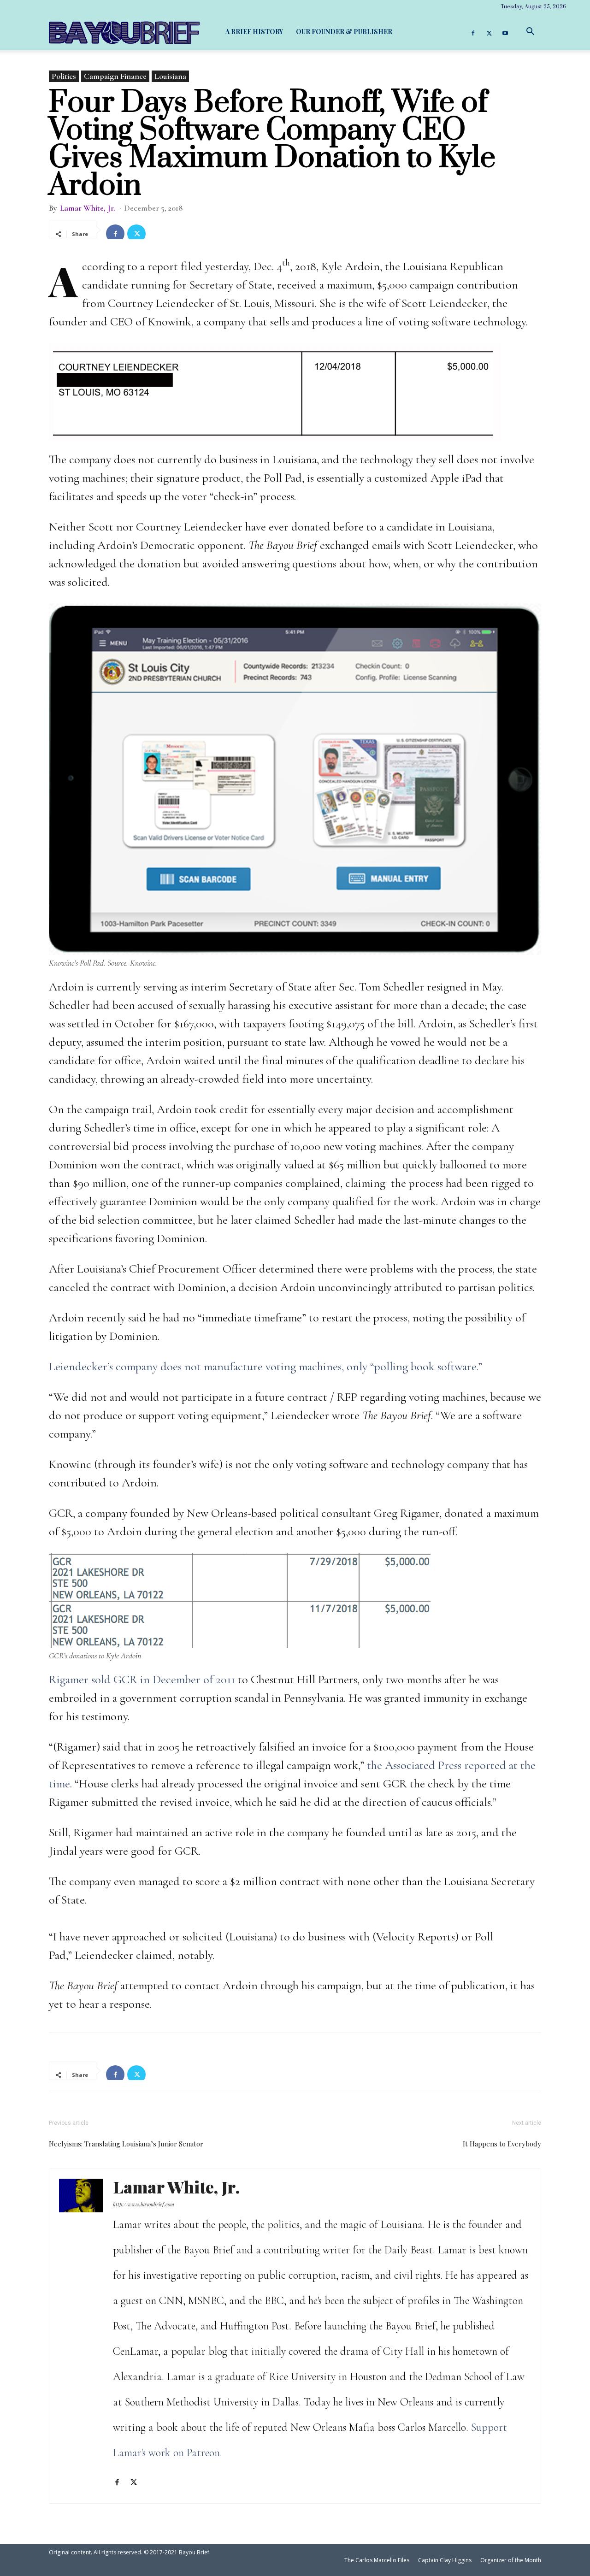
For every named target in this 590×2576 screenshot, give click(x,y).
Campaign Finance (115, 76)
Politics (64, 76)
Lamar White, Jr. (88, 208)
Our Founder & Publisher (344, 32)
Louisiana (170, 76)
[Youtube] (505, 32)
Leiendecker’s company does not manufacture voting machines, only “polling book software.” (267, 1366)
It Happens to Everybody (502, 2144)
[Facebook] (473, 32)
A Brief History (254, 32)
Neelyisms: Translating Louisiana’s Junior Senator (126, 2144)
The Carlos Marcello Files (377, 2560)
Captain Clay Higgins (445, 2560)
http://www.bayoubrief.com (144, 2204)
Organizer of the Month (511, 2560)
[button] (530, 32)
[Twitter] (489, 32)
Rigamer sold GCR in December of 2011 (142, 1679)
